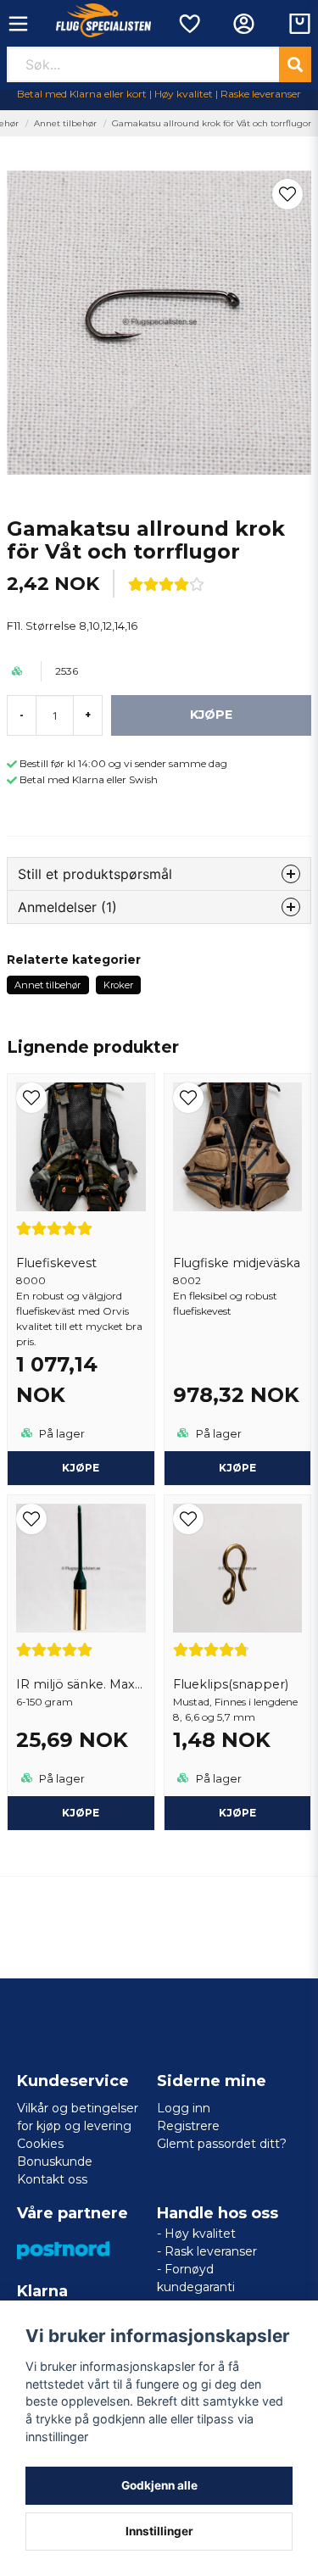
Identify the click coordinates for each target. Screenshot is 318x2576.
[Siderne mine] (244, 24)
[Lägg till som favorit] (189, 24)
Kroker (118, 985)
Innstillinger (159, 2531)
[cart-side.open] (300, 24)
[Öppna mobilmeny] (18, 24)
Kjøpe (81, 1468)
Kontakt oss (52, 2179)
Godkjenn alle (159, 2485)
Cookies (40, 2144)
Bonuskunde (55, 2162)
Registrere (188, 2126)
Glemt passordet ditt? (222, 2144)
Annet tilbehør (65, 123)
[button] (287, 194)
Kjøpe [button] (81, 1813)
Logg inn (184, 2108)
